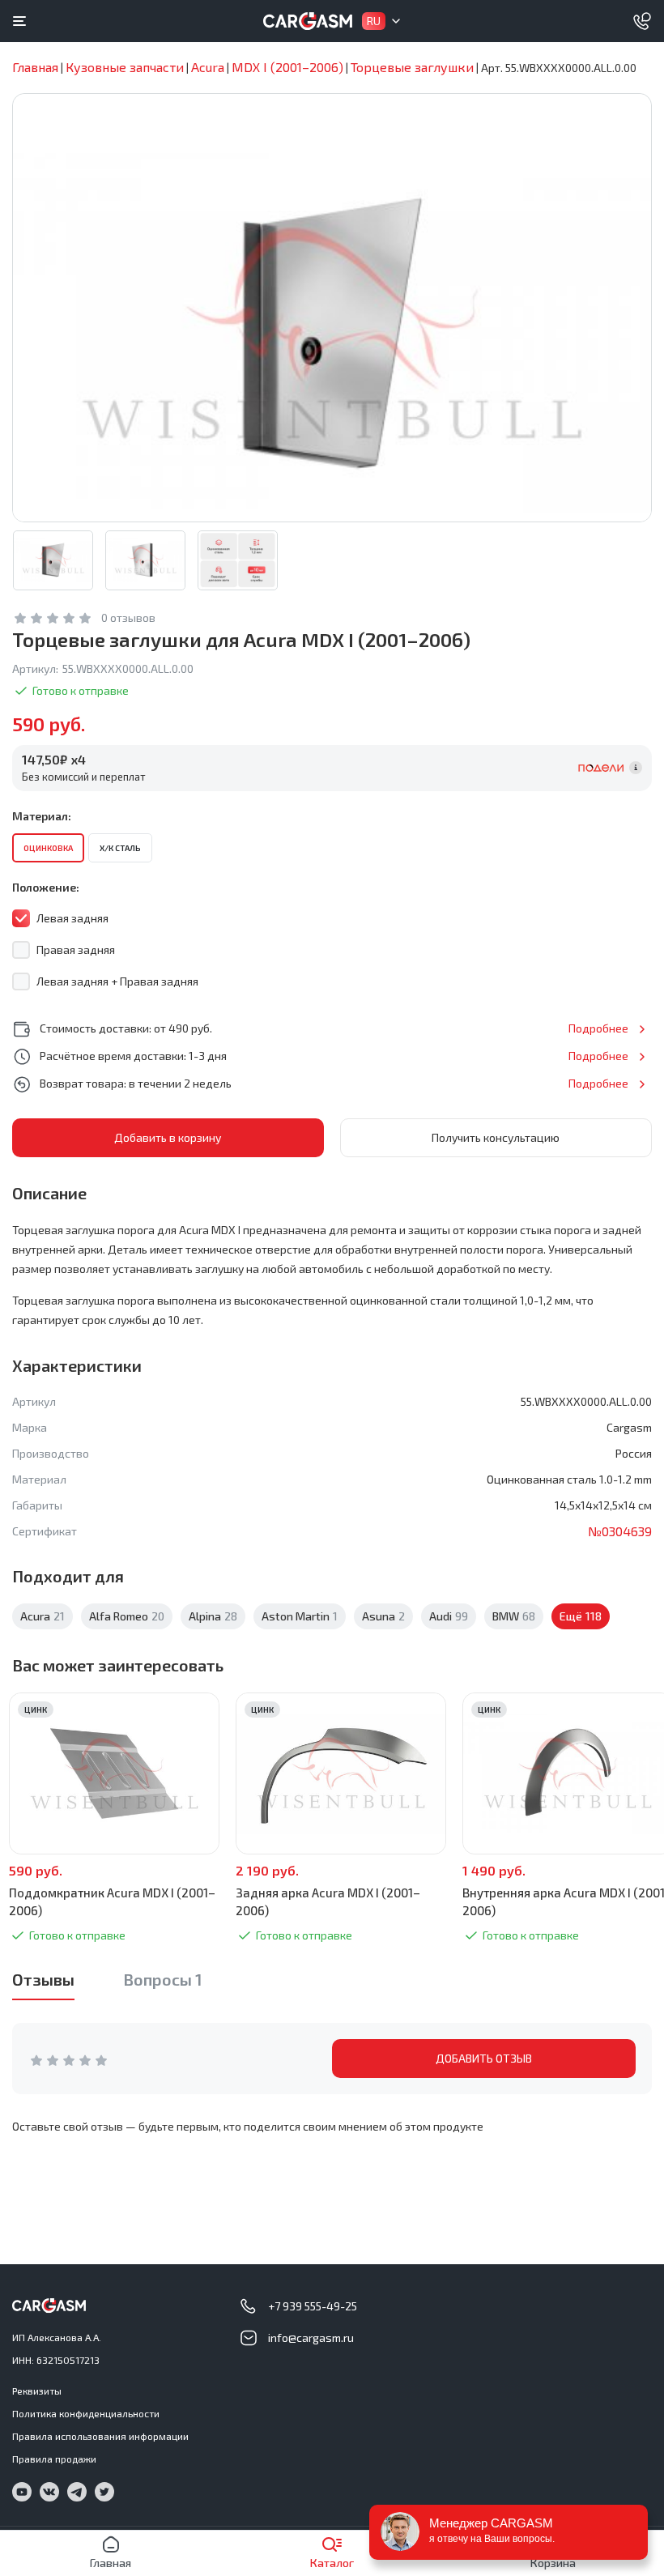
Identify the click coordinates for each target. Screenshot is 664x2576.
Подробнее (598, 1028)
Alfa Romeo (127, 1616)
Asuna (383, 1616)
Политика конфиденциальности (86, 2413)
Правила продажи (54, 2459)
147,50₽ (54, 759)
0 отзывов (128, 617)
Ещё (581, 1616)
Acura (43, 1616)
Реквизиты (37, 2391)
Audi (449, 1616)
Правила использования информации (100, 2436)
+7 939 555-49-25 (313, 2306)
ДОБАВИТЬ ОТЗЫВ (484, 2058)
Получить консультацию (496, 1137)
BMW (514, 1616)
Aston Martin (300, 1616)
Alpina (213, 1616)
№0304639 (620, 1531)
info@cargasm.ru (311, 2338)
